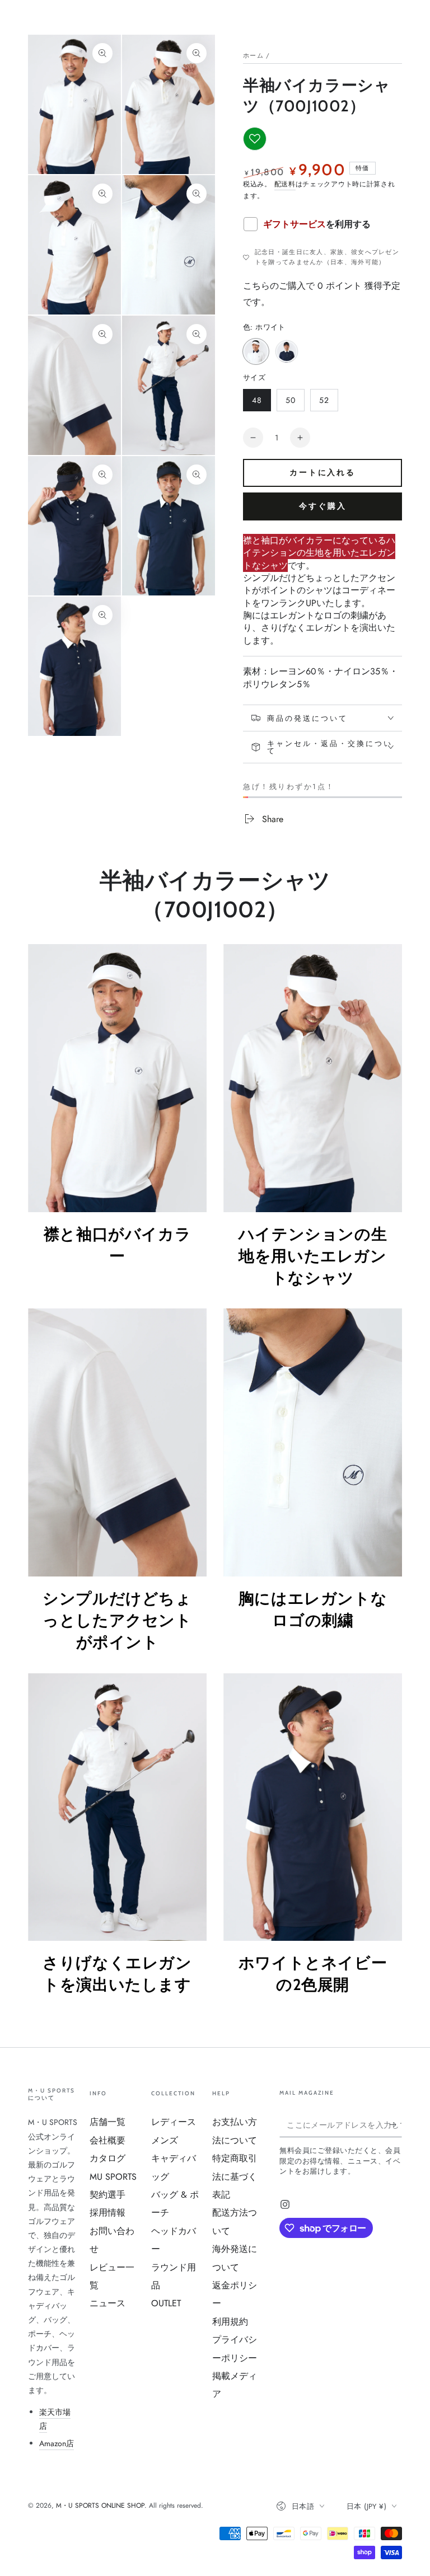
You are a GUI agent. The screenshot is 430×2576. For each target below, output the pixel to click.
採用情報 (107, 2213)
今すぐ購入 (323, 506)
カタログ (107, 2158)
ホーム (253, 55)
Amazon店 (57, 2443)
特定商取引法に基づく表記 (235, 2176)
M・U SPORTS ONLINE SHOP (100, 2505)
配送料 (285, 184)
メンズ (165, 2140)
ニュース (107, 2303)
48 (257, 403)
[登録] (396, 2124)
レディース (174, 2122)
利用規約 (230, 2322)
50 (290, 403)
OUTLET (166, 2303)
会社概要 (107, 2140)
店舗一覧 (107, 2122)
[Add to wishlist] (255, 139)
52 (324, 403)
